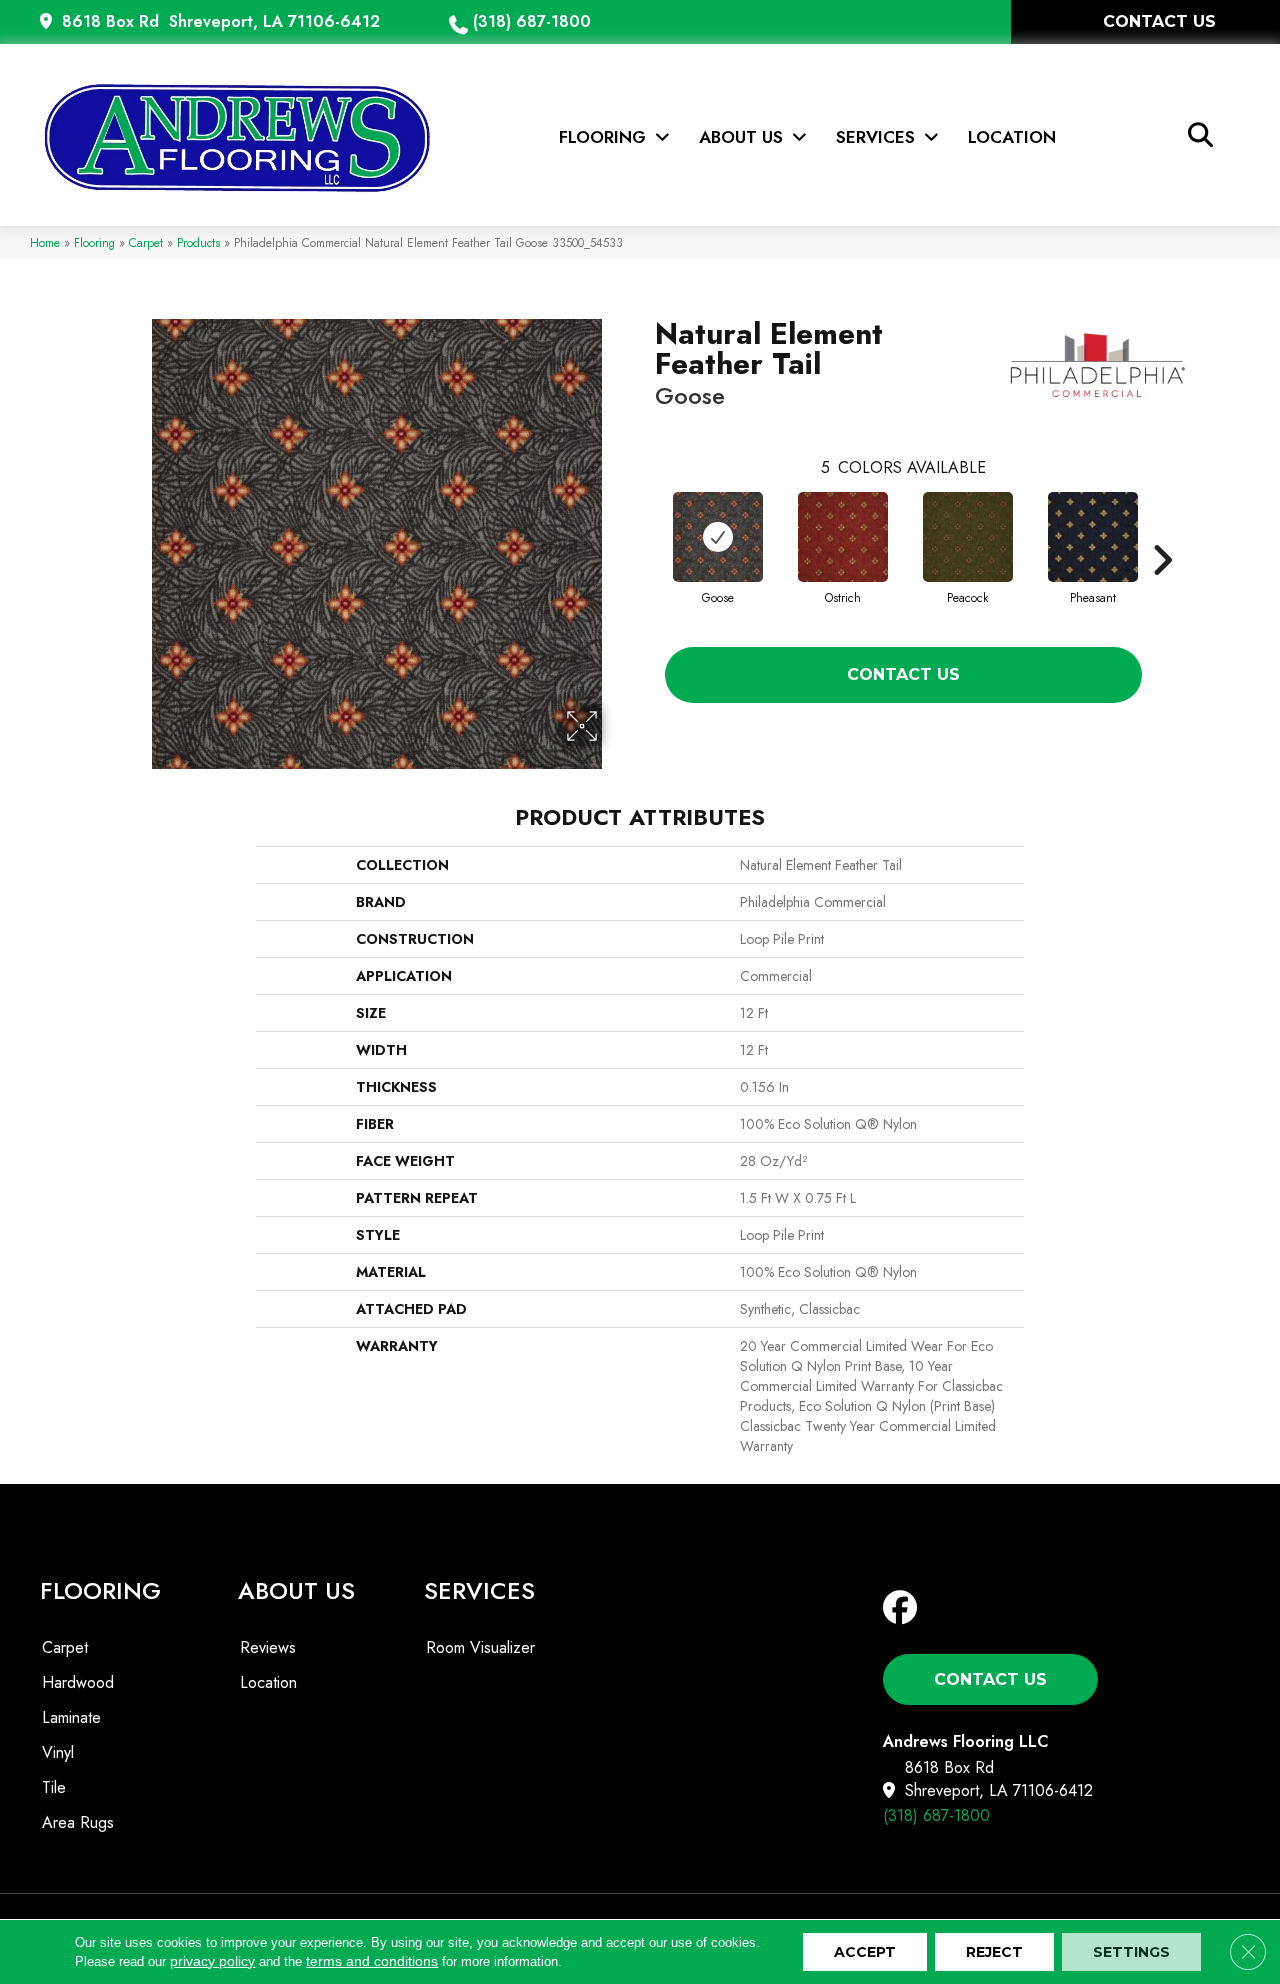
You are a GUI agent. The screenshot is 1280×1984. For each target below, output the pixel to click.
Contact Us (903, 674)
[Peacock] (968, 537)
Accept (865, 1952)
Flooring (94, 242)
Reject (994, 1952)
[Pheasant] (1093, 537)
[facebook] (904, 1608)
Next (1162, 530)
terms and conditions (372, 1961)
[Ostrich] (843, 537)
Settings (1131, 1952)
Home (45, 242)
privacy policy (212, 1961)
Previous (645, 530)
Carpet (146, 242)
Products (198, 242)
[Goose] (718, 537)
